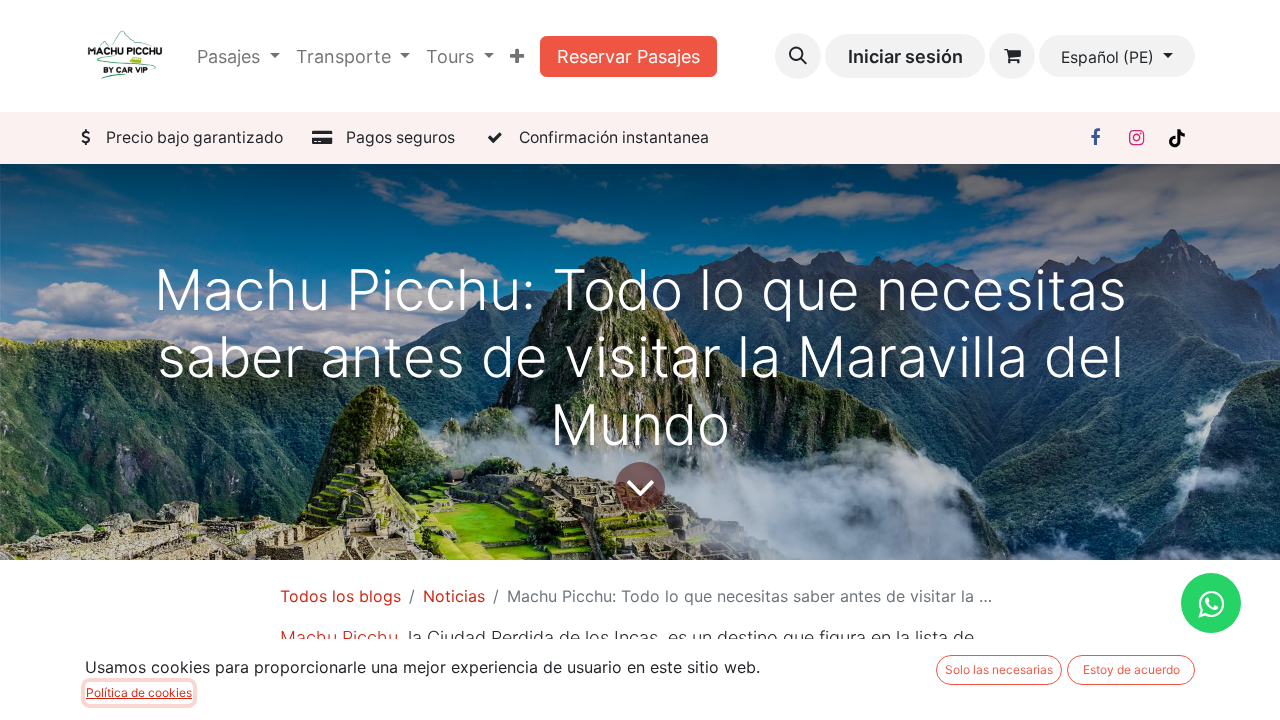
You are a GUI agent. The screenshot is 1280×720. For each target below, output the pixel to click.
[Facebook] (1095, 138)
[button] (798, 56)
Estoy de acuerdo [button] (1131, 669)
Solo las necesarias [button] (999, 669)
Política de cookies (139, 692)
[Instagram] (1136, 138)
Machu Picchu (339, 637)
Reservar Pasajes (628, 56)
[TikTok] (1177, 138)
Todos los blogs (340, 596)
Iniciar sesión (905, 56)
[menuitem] (517, 56)
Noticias (454, 596)
